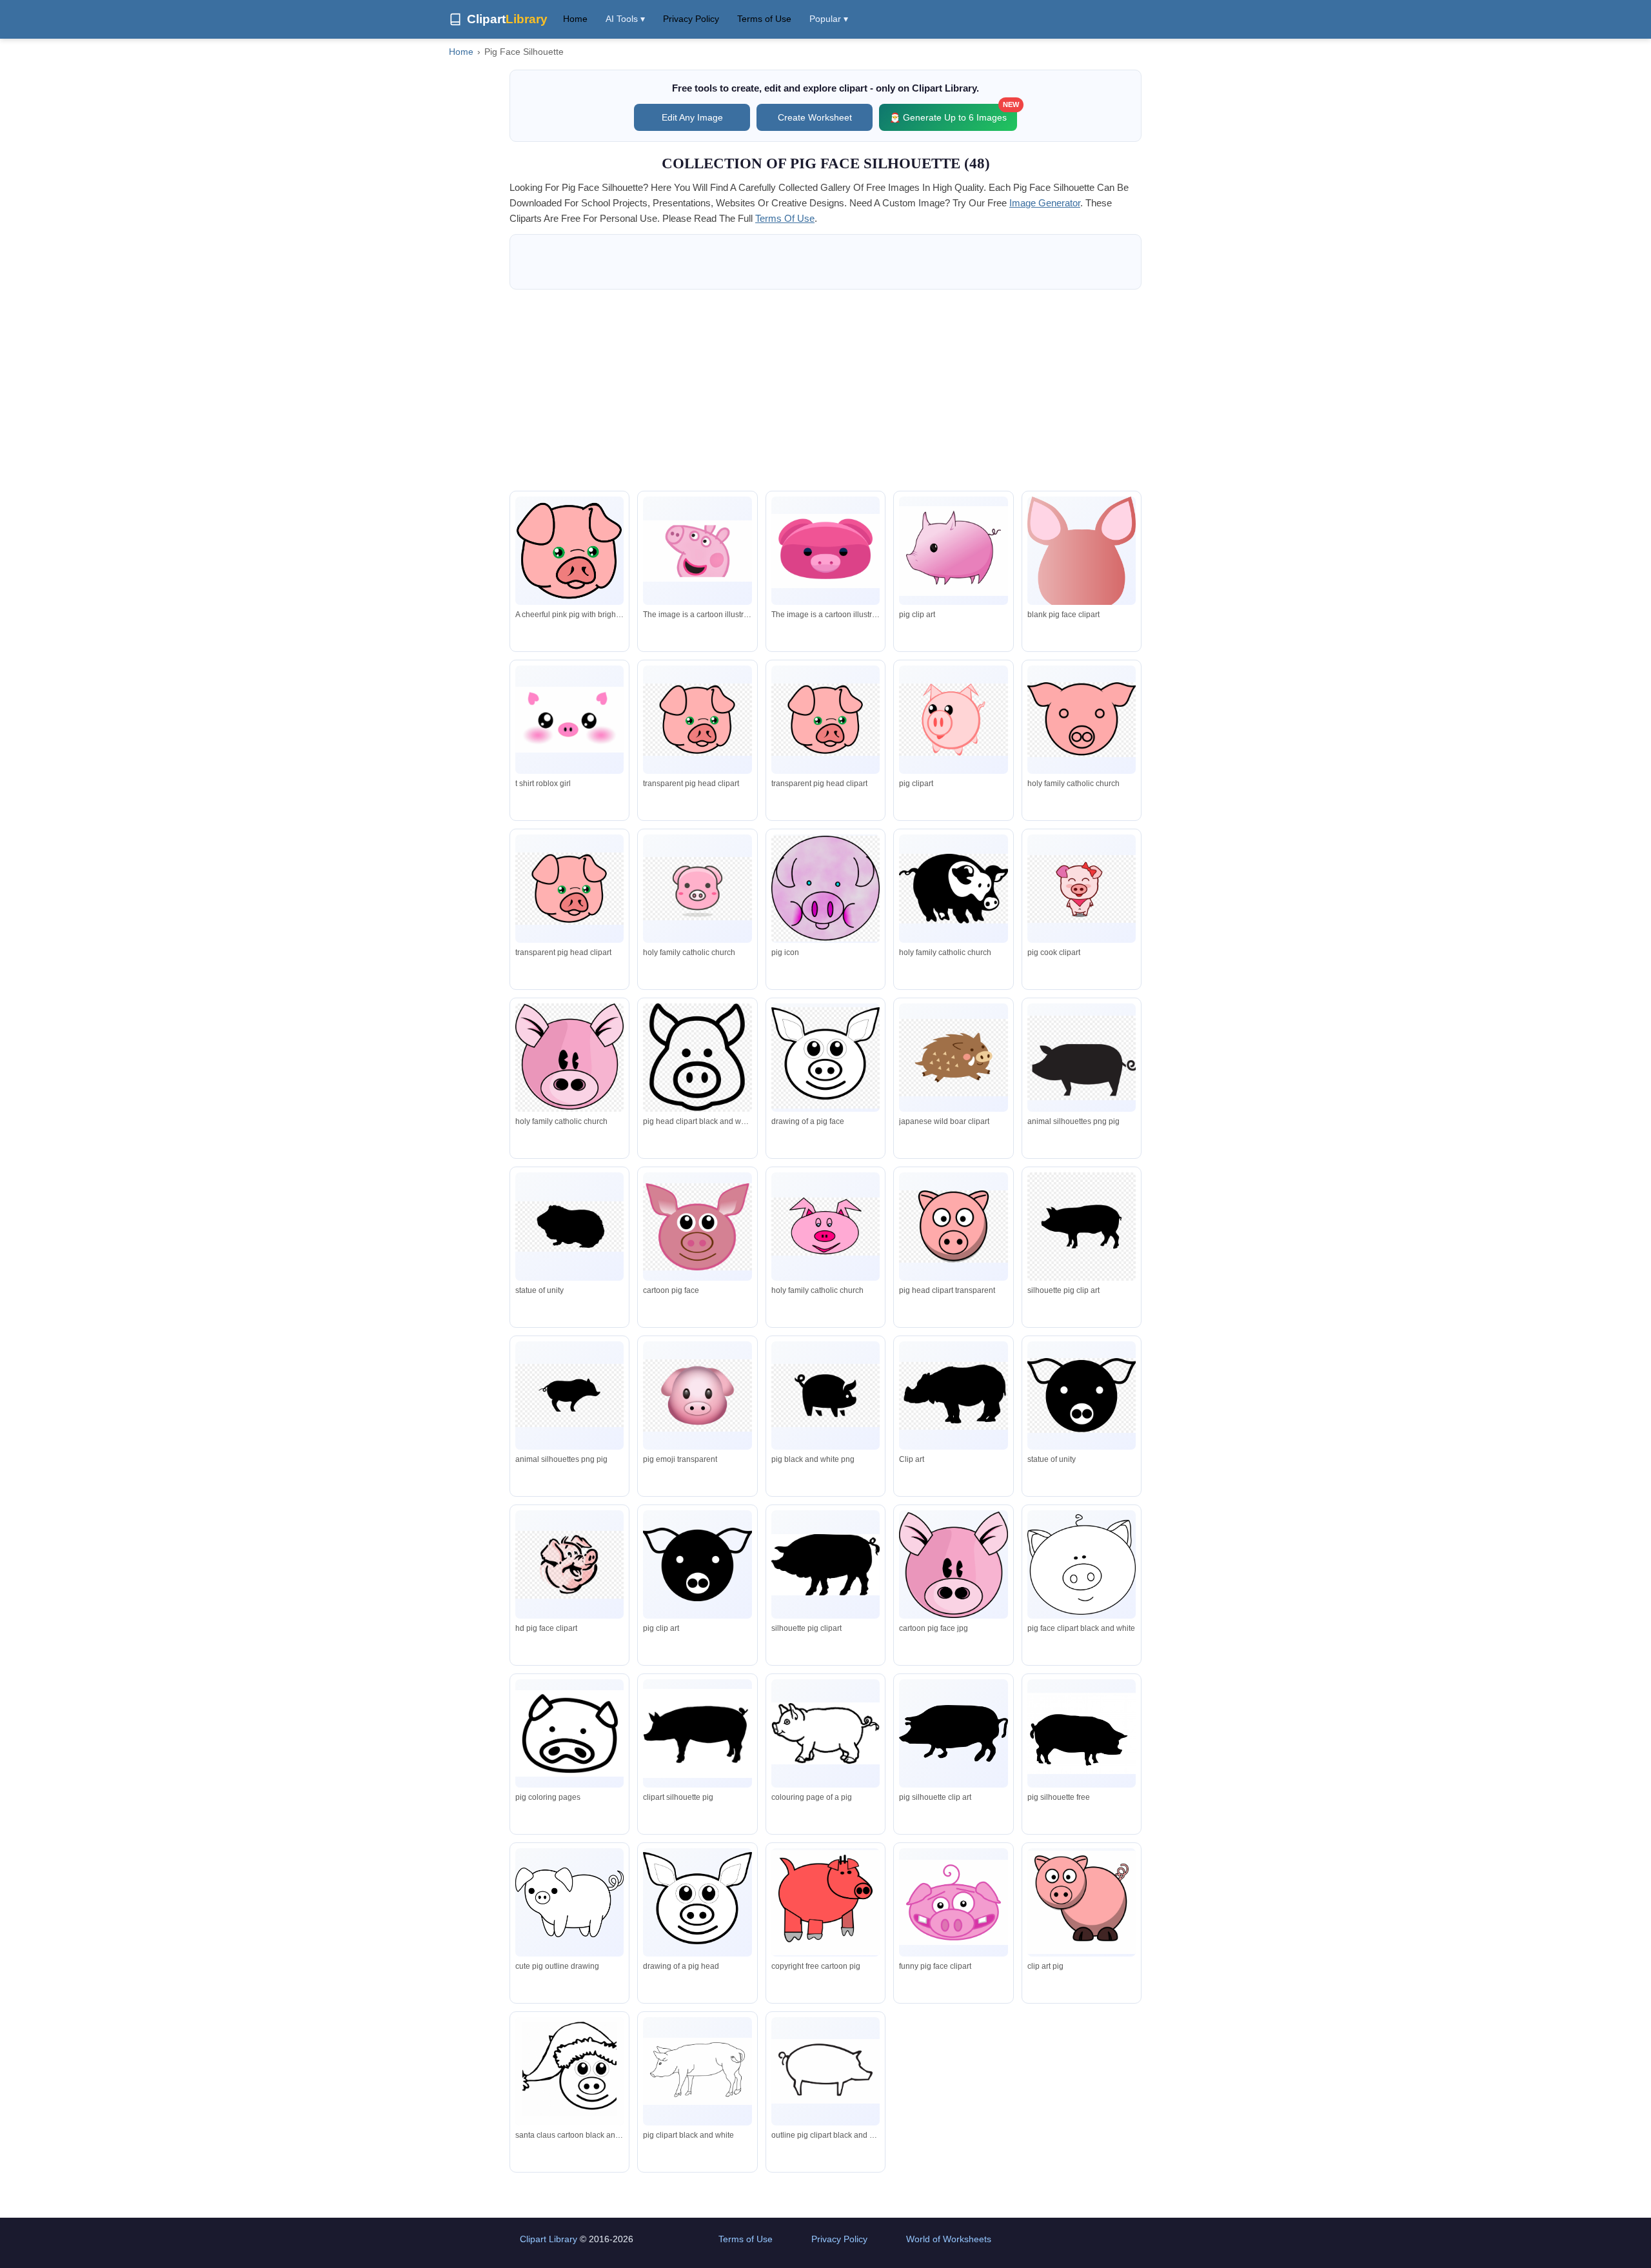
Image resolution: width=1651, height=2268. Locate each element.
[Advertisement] (825, 390)
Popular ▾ (829, 19)
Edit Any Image (692, 117)
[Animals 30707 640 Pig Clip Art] (953, 551)
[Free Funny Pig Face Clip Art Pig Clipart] (953, 1902)
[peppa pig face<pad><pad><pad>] (697, 551)
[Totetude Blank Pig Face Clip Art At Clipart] (1082, 555)
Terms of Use (764, 19)
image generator (1045, 203)
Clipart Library (549, 2239)
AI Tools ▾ (625, 19)
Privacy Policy (691, 19)
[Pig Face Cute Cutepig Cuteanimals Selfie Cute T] (569, 720)
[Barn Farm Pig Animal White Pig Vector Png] (825, 2071)
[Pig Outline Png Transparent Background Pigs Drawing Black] (697, 2071)
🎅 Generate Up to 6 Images (953, 113)
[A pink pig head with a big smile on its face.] (825, 551)
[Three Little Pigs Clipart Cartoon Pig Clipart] (1082, 1902)
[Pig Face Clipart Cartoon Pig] (825, 1903)
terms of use (785, 218)
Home (575, 19)
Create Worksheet (815, 117)
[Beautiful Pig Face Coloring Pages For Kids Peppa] (569, 2074)
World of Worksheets (949, 2239)
